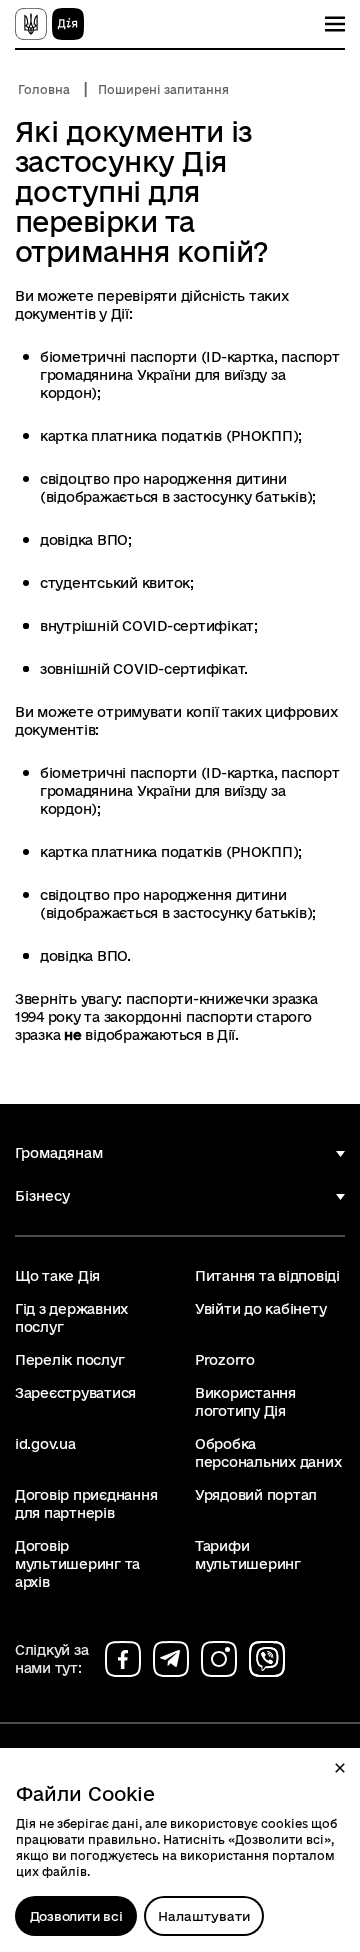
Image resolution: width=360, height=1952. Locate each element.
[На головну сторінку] (49, 24)
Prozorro (225, 1360)
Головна (44, 89)
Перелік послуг (69, 1360)
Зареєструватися (75, 1393)
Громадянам (59, 1153)
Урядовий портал (256, 1495)
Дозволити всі (76, 1916)
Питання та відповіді (267, 1276)
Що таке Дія (57, 1276)
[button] (340, 1768)
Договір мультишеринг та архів (77, 1564)
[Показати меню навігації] (335, 24)
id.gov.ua (45, 1444)
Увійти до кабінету (260, 1309)
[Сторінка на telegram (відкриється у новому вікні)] (171, 1659)
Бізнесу (42, 1196)
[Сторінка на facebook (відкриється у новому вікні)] (123, 1659)
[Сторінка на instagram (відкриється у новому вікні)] (219, 1659)
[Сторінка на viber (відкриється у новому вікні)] (267, 1659)
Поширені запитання (163, 89)
